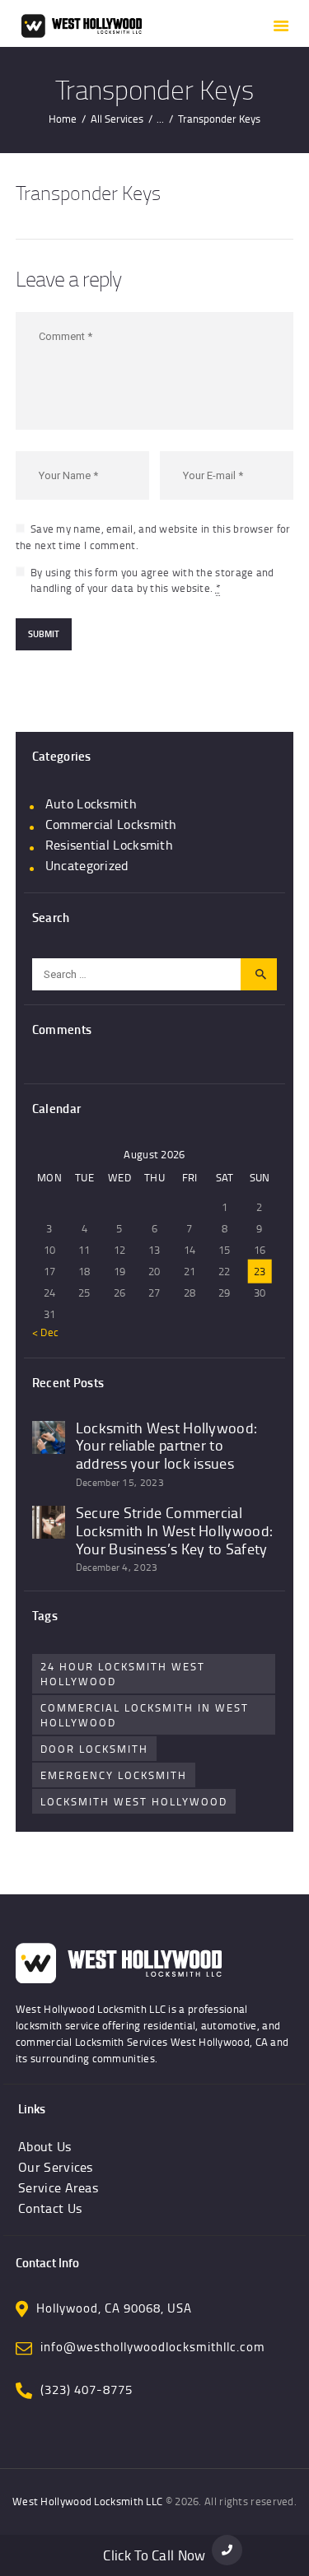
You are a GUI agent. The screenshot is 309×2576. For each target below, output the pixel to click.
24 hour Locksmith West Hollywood (123, 1674)
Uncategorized (87, 865)
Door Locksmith (94, 1749)
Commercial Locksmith (111, 824)
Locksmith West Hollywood (134, 1801)
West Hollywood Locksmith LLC (87, 2501)
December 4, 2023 (117, 1567)
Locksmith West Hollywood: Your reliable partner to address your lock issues (167, 1446)
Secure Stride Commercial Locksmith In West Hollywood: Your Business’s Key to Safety (174, 1531)
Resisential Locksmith (109, 845)
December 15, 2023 (120, 1482)
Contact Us (50, 2208)
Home (63, 119)
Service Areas (58, 2187)
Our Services (56, 2167)
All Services (117, 119)
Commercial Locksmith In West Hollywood (145, 1715)
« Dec (46, 1332)
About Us (44, 2146)
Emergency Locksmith (114, 1775)
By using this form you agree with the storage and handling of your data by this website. (152, 580)
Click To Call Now (154, 2555)
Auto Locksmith (91, 804)
